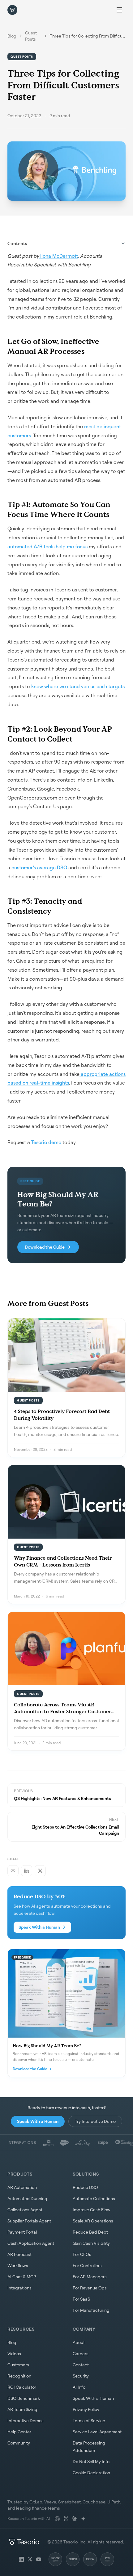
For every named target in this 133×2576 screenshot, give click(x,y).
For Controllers (87, 2265)
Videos (14, 2353)
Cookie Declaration (91, 2473)
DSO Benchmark (24, 2398)
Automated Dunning (27, 2198)
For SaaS (81, 2299)
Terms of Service (89, 2420)
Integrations (19, 2288)
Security (81, 2376)
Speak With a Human (39, 1927)
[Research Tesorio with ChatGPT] (57, 2519)
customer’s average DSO (39, 867)
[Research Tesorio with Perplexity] (66, 2519)
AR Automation (22, 2187)
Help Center (19, 2432)
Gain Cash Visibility (91, 2243)
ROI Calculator (22, 2387)
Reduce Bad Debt (90, 2232)
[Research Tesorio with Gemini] (83, 2519)
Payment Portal (22, 2232)
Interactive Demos (26, 2420)
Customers (18, 2365)
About (79, 2342)
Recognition (19, 2376)
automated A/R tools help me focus (47, 546)
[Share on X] (40, 1871)
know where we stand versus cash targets (77, 686)
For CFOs (82, 2254)
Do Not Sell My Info (91, 2461)
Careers (81, 2353)
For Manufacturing (91, 2310)
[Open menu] (119, 10)
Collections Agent (25, 2210)
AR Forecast (19, 2254)
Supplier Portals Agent (29, 2221)
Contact (81, 2365)
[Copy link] (13, 1871)
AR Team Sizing (22, 2409)
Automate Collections (94, 2198)
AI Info (79, 2387)
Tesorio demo (46, 1142)
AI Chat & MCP (22, 2277)
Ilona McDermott (58, 256)
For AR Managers (90, 2277)
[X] (30, 2559)
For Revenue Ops (90, 2288)
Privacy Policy (86, 2409)
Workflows (18, 2265)
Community (19, 2443)
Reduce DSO (85, 2187)
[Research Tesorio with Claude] (75, 2519)
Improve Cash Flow (92, 2210)
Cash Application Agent (31, 2243)
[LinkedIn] (21, 2559)
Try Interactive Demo (95, 2121)
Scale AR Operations (93, 2221)
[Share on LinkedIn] (27, 1871)
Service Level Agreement (97, 2432)
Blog (12, 36)
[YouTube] (39, 2559)
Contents (17, 243)
